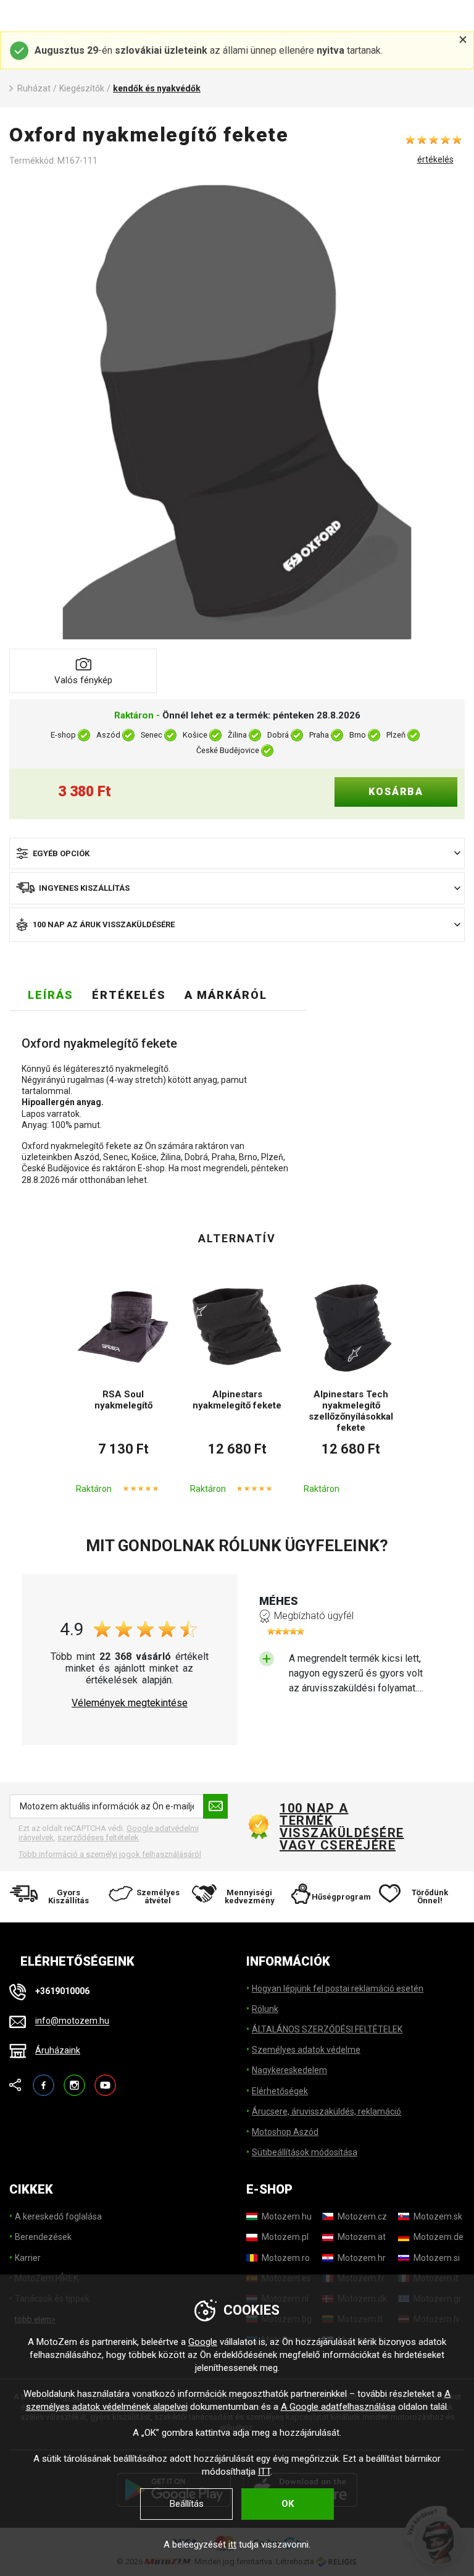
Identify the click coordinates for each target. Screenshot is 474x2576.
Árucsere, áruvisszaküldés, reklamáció (326, 2111)
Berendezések (43, 2237)
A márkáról (226, 995)
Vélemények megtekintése (130, 1703)
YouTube (105, 2080)
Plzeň (396, 735)
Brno (358, 735)
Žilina (237, 735)
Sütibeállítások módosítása (305, 2152)
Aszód (108, 735)
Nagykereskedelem (289, 2070)
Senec (152, 735)
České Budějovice (228, 750)
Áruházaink (58, 2050)
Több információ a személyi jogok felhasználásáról (110, 1854)
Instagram (74, 2080)
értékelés (435, 159)
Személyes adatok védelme (306, 2050)
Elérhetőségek (280, 2091)
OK (288, 2504)
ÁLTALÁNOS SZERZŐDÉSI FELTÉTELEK (327, 2029)
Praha (319, 735)
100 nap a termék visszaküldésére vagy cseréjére (341, 1827)
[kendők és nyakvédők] (237, 411)
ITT (264, 2472)
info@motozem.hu (72, 2021)
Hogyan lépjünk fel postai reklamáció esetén (338, 1989)
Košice (195, 735)
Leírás (51, 995)
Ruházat (34, 88)
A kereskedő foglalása (58, 2216)
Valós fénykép (83, 680)
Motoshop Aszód (285, 2132)
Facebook (44, 2080)
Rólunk (265, 2009)
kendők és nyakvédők (157, 88)
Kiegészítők (82, 88)
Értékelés (129, 995)
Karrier (28, 2258)
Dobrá (278, 735)
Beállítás (187, 2504)
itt (232, 2544)
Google (203, 2342)
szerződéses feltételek (98, 1837)
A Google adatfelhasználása (338, 2407)
